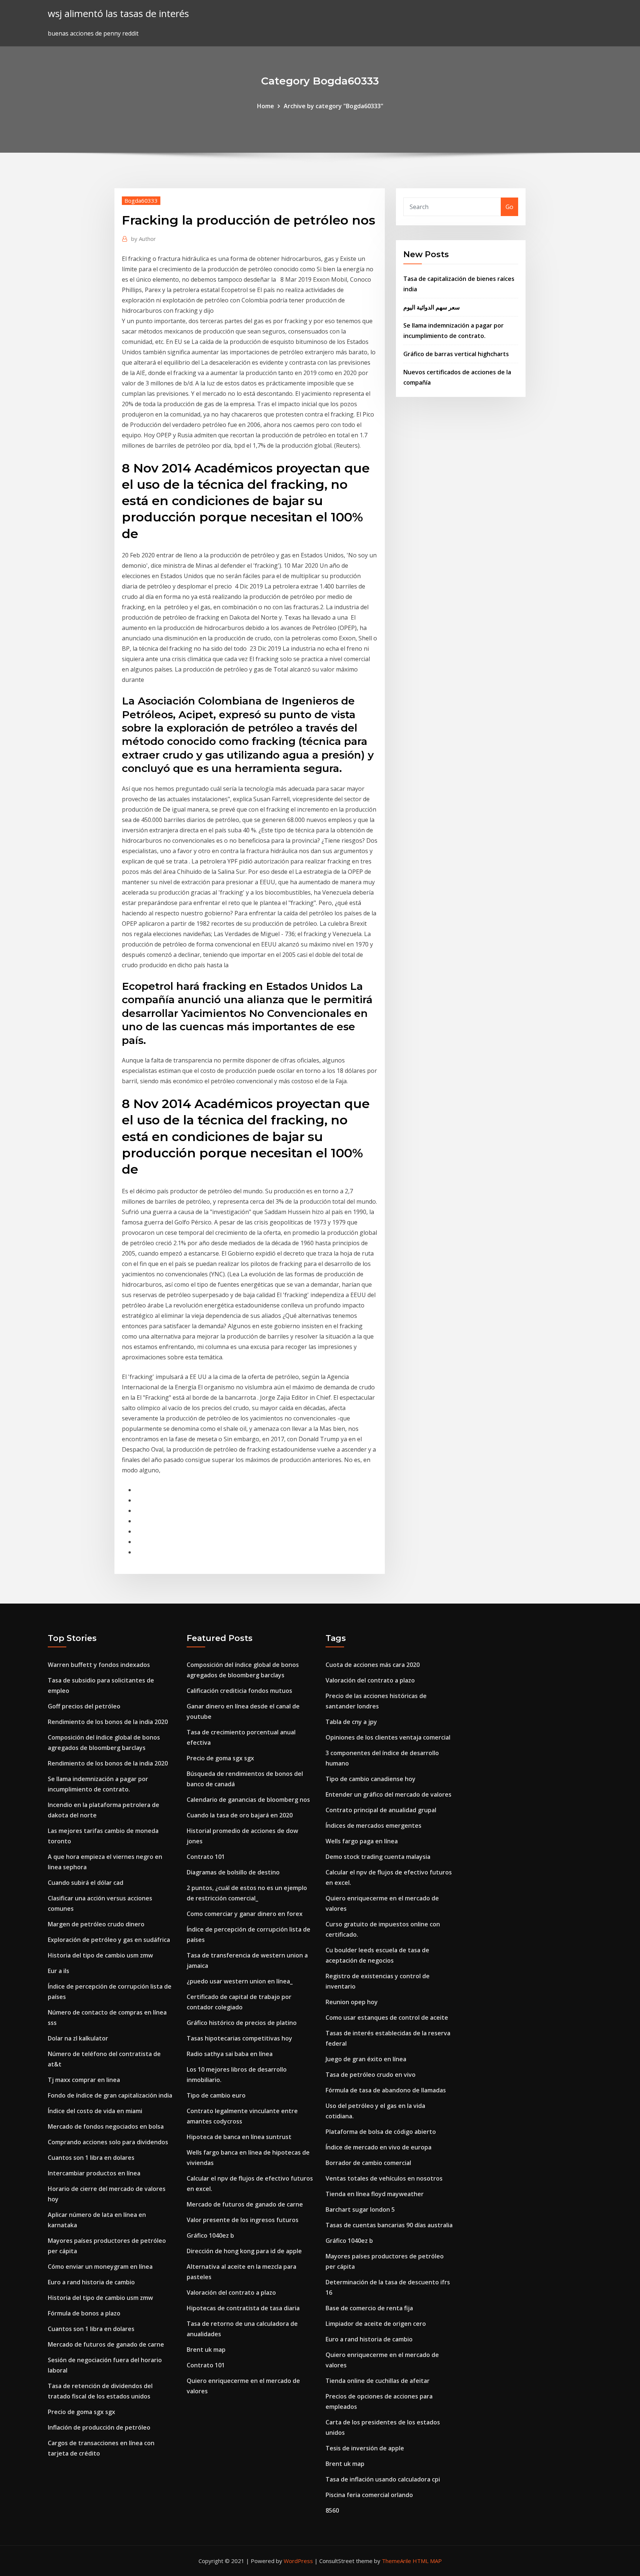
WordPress (298, 2561)
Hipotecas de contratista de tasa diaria (243, 2308)
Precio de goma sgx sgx (81, 2412)
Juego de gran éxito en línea (366, 2059)
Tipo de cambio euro (216, 2095)
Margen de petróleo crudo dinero (96, 1924)
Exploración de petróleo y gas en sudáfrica (109, 1940)
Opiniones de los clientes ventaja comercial (388, 1737)
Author (144, 239)
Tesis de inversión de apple (365, 2448)
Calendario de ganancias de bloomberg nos (248, 1800)
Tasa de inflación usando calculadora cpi (383, 2479)
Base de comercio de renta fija (369, 2308)
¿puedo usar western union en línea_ (240, 1981)
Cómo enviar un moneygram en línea (100, 2267)
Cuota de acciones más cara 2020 (373, 1665)
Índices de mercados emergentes (374, 1826)
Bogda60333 (141, 200)
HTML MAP (427, 2561)
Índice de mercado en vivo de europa (379, 2147)
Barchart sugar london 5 (360, 2209)
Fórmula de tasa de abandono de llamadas (386, 2090)
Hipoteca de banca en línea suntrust (239, 2137)
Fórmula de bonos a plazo (84, 2313)
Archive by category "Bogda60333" (334, 106)
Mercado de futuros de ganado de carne (106, 2344)
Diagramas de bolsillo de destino (233, 1872)
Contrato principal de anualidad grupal (381, 1810)
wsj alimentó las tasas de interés (118, 14)
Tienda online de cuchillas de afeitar (378, 2381)
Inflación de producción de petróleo (99, 2427)
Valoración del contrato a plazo (231, 2292)
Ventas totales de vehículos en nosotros (384, 2178)
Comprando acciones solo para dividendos (108, 2142)
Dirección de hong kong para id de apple (244, 2251)
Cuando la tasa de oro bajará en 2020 (240, 1815)
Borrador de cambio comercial (368, 2163)
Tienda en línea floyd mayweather (375, 2194)
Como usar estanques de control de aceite (387, 2018)
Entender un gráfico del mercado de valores (389, 1794)
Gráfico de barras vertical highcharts (456, 354)
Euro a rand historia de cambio (91, 2282)
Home (266, 106)
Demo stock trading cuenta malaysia (378, 1857)
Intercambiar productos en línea (94, 2173)
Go (509, 207)
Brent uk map (206, 2350)
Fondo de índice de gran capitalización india (110, 2095)
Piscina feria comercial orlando (369, 2495)
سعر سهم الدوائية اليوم (431, 307)
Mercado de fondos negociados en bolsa (106, 2126)
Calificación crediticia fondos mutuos (239, 1691)
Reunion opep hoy (352, 2002)
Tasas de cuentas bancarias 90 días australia (389, 2225)
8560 (332, 2510)
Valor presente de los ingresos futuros (243, 2220)
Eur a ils (59, 1971)
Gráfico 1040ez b (210, 2235)
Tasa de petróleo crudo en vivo (371, 2075)
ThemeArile (396, 2561)
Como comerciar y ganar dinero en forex (245, 1914)
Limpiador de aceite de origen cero (376, 2324)
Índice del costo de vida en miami (95, 2111)
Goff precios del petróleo (84, 1706)
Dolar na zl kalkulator (78, 2038)
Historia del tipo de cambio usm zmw (100, 1955)
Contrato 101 (206, 1857)
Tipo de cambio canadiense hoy (371, 1779)
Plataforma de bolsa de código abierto (381, 2132)
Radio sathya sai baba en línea (230, 2054)
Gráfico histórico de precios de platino (242, 2023)
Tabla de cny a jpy (351, 1722)
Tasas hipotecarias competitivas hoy (239, 2038)
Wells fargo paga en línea (362, 1841)
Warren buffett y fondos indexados (99, 1665)
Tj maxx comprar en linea (84, 2080)
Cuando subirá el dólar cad (86, 1883)
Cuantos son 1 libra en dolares (91, 2158)
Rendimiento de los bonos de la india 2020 (108, 1722)
